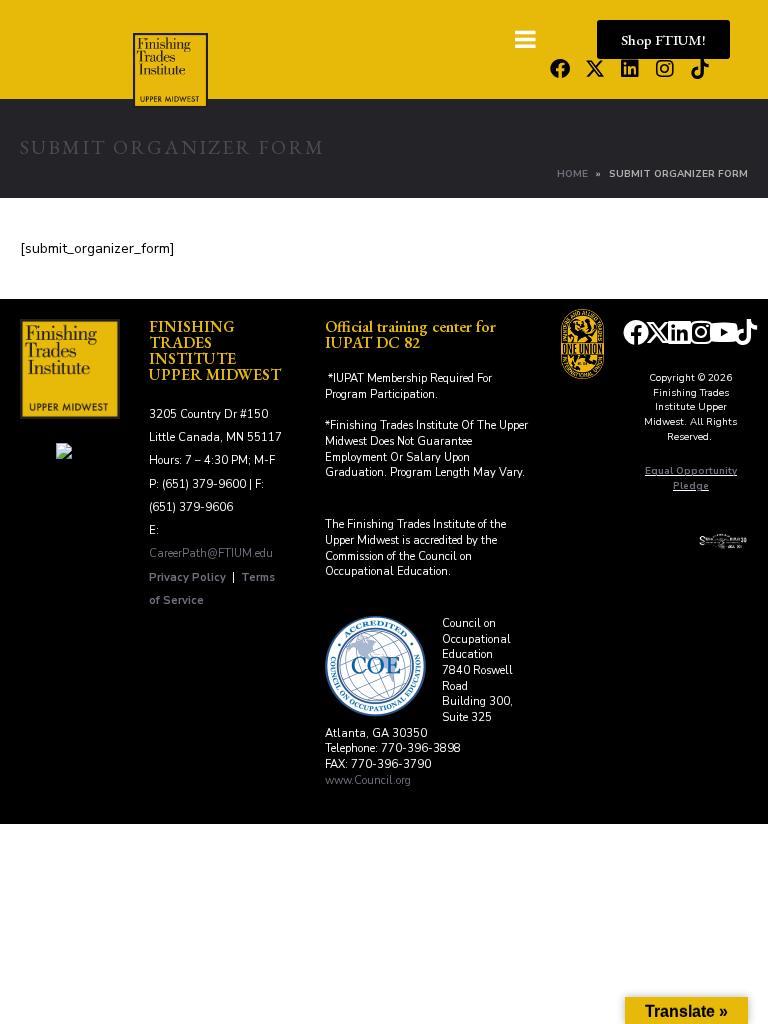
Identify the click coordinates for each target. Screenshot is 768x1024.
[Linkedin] (630, 69)
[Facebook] (560, 69)
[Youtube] (724, 332)
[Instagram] (665, 69)
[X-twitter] (595, 69)
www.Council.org (368, 780)
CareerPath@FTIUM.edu (211, 553)
